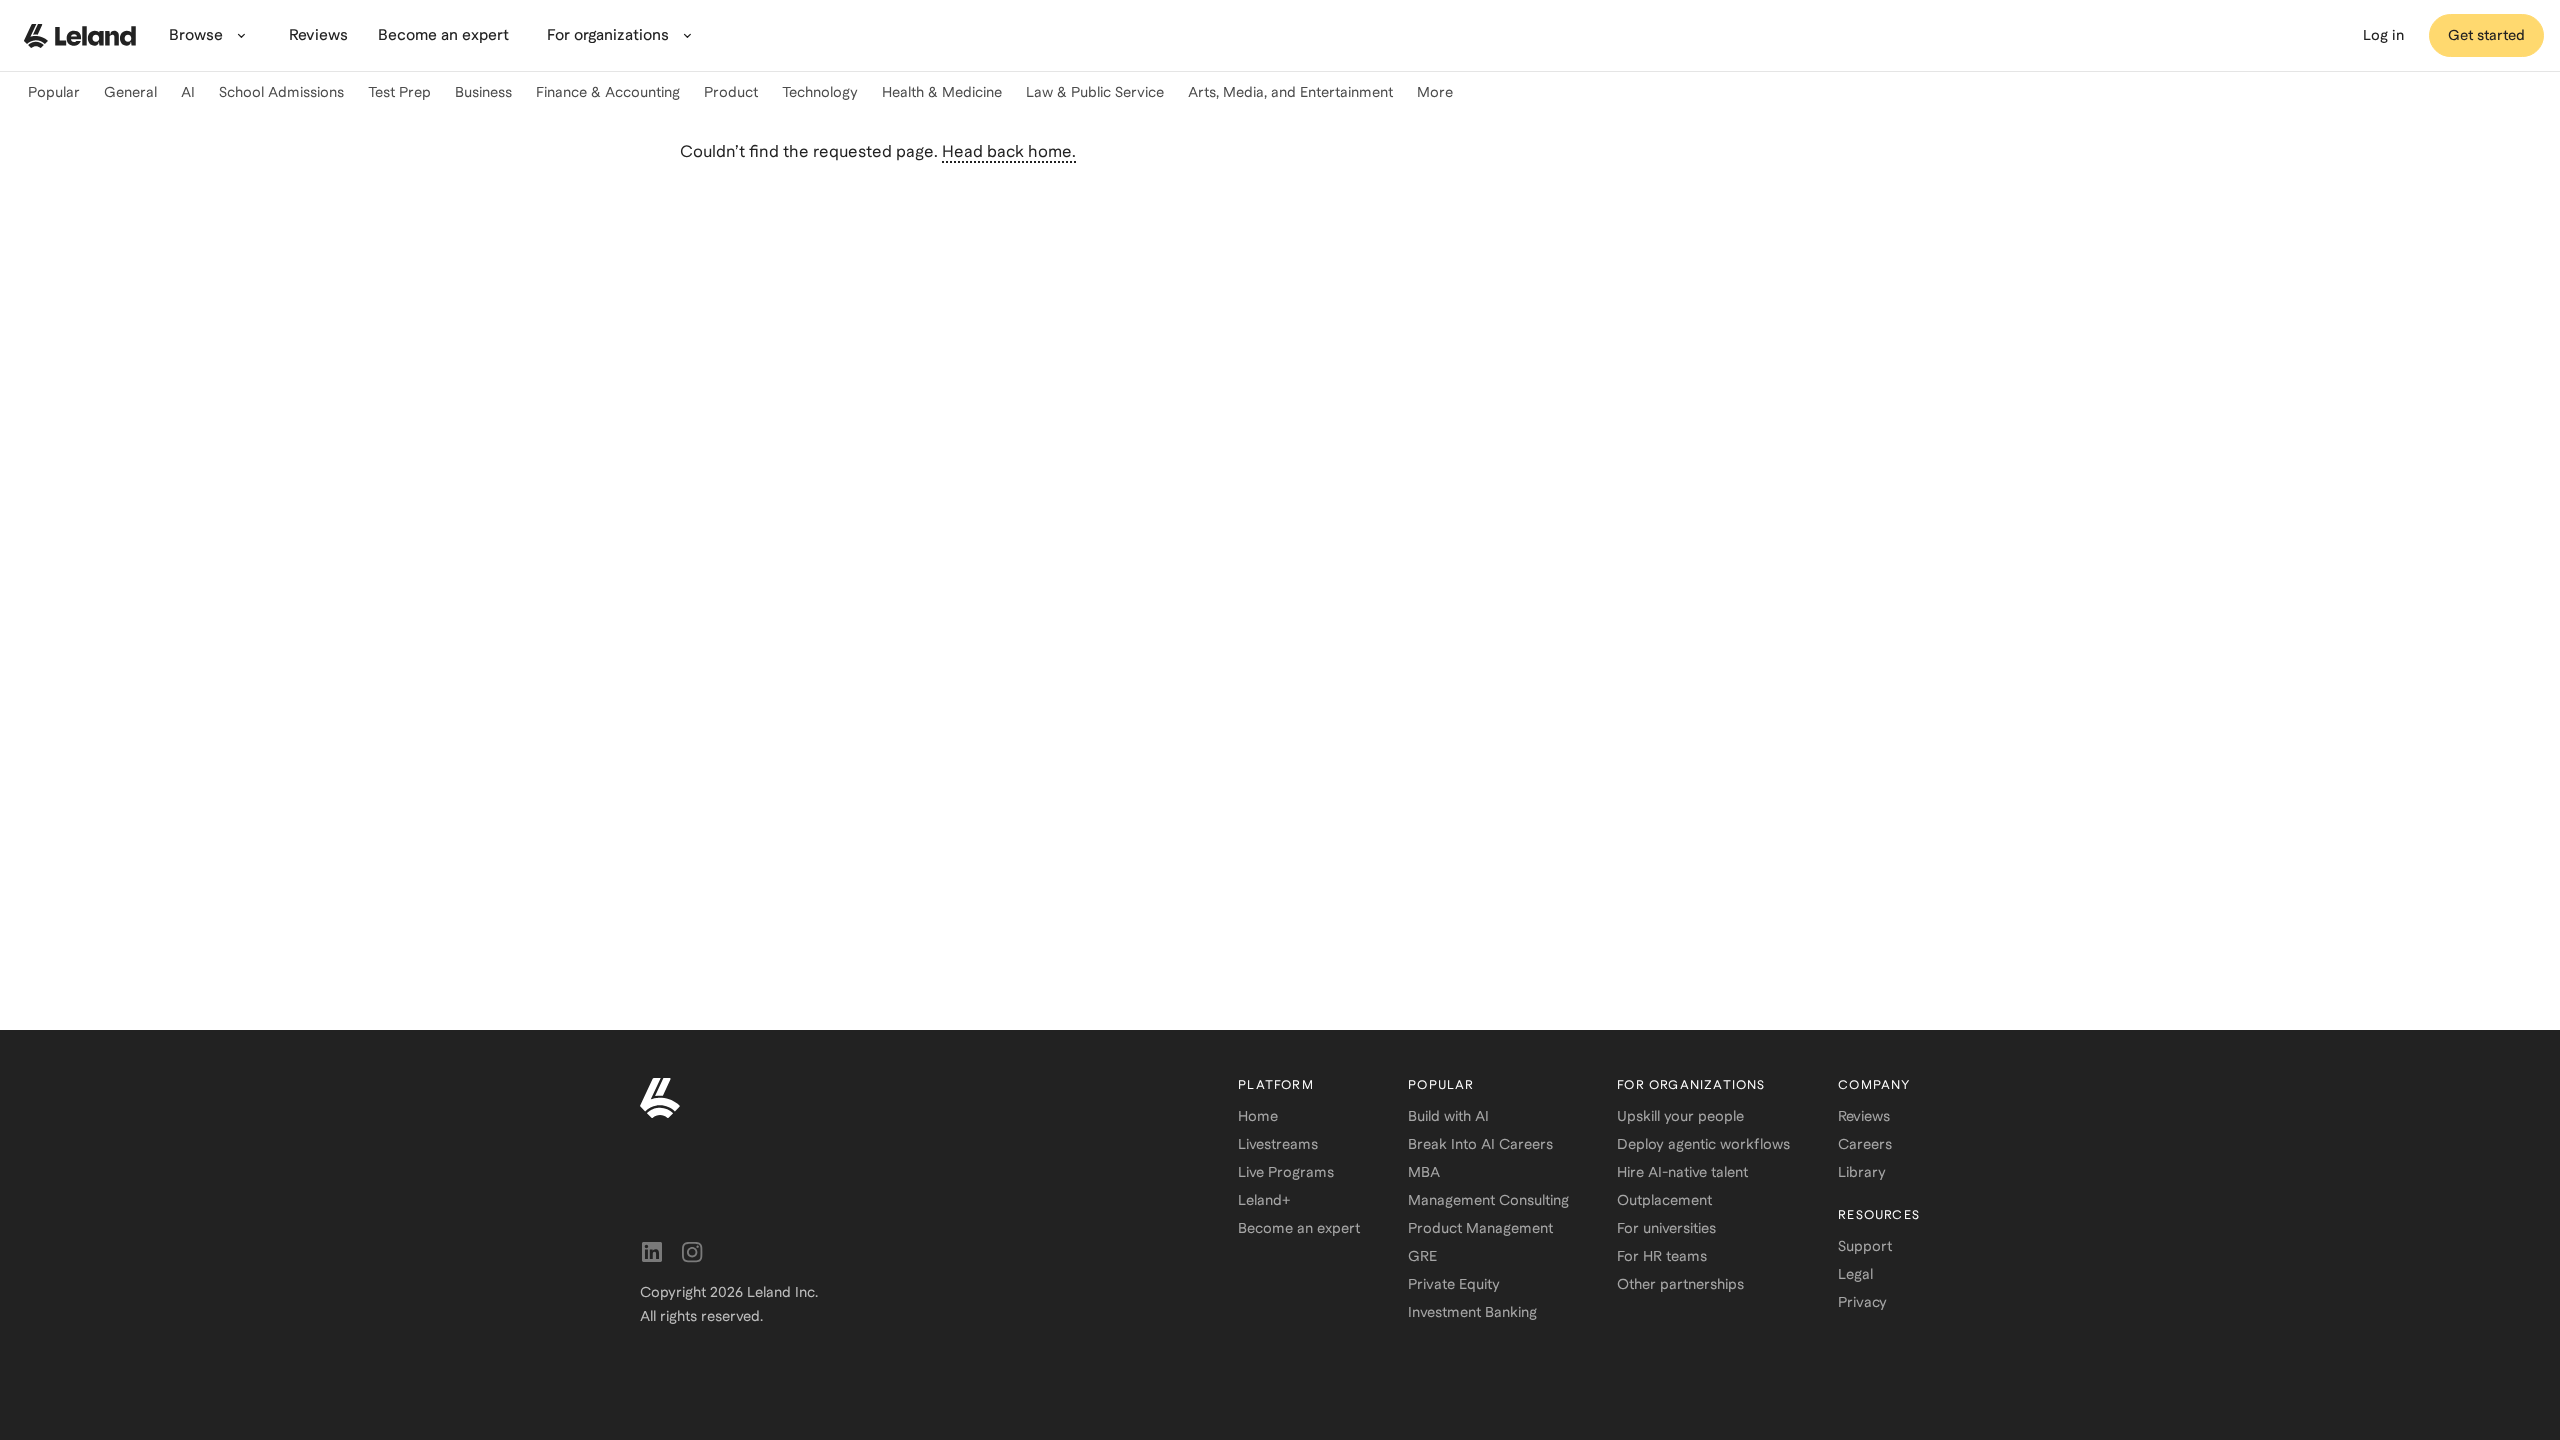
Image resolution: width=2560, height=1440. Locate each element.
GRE (1422, 1256)
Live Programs (1286, 1172)
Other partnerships (1680, 1284)
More (1435, 92)
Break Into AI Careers (1480, 1144)
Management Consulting (1488, 1200)
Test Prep (399, 92)
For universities (1666, 1228)
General (130, 92)
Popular (54, 92)
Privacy (1862, 1302)
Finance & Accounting (608, 92)
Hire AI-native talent (1682, 1172)
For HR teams (1662, 1256)
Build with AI (1448, 1116)
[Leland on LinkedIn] (652, 1252)
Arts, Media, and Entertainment (1290, 92)
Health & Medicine (942, 92)
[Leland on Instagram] (692, 1252)
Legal (1855, 1274)
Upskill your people (1680, 1116)
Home (1258, 1116)
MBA (1424, 1172)
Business (483, 92)
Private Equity (1454, 1284)
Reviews (1864, 1116)
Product (731, 92)
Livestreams (1278, 1144)
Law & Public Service (1095, 92)
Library (1862, 1172)
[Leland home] (80, 36)
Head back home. (1009, 151)
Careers (1865, 1144)
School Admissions (281, 92)
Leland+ (1264, 1200)
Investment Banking (1472, 1312)
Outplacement (1664, 1200)
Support (1865, 1246)
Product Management (1480, 1228)
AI (188, 92)
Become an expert (1299, 1228)
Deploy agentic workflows (1703, 1144)
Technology (820, 92)
